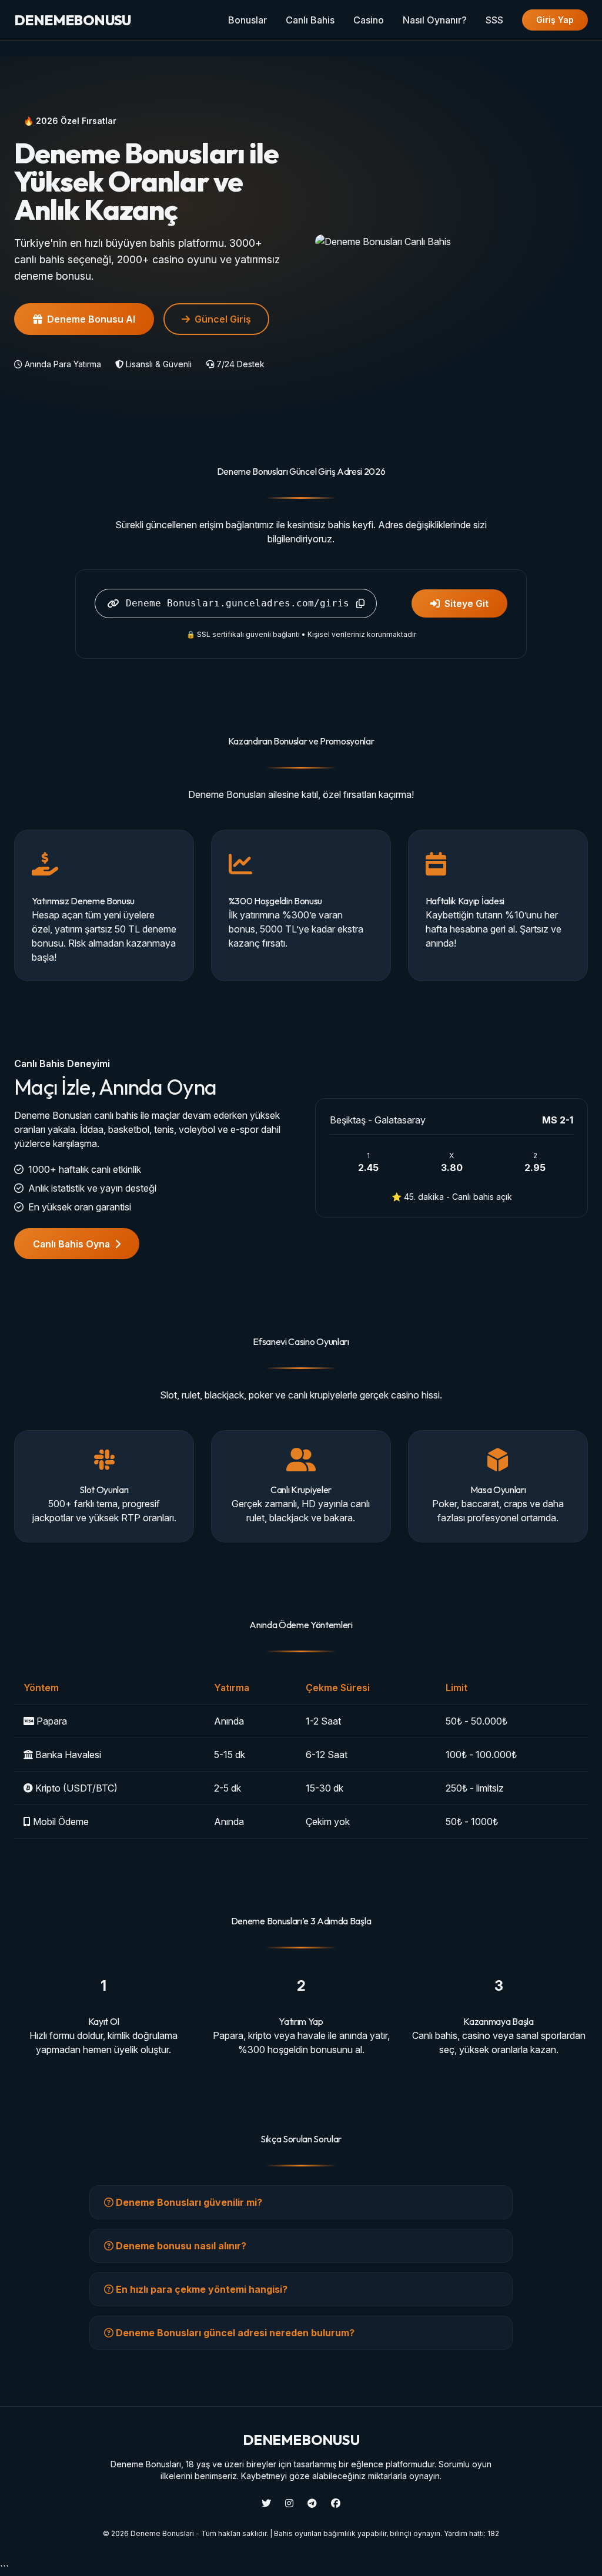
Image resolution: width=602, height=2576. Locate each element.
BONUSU (73, 20)
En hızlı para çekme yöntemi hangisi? (200, 2289)
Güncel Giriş (223, 319)
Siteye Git (466, 603)
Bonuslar (248, 20)
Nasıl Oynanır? (435, 20)
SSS (494, 20)
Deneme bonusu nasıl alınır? (180, 2246)
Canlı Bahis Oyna (71, 1244)
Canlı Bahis (310, 20)
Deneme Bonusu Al (91, 319)
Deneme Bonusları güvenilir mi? (188, 2202)
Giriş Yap (555, 20)
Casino (369, 20)
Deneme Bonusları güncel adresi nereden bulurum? (234, 2333)
